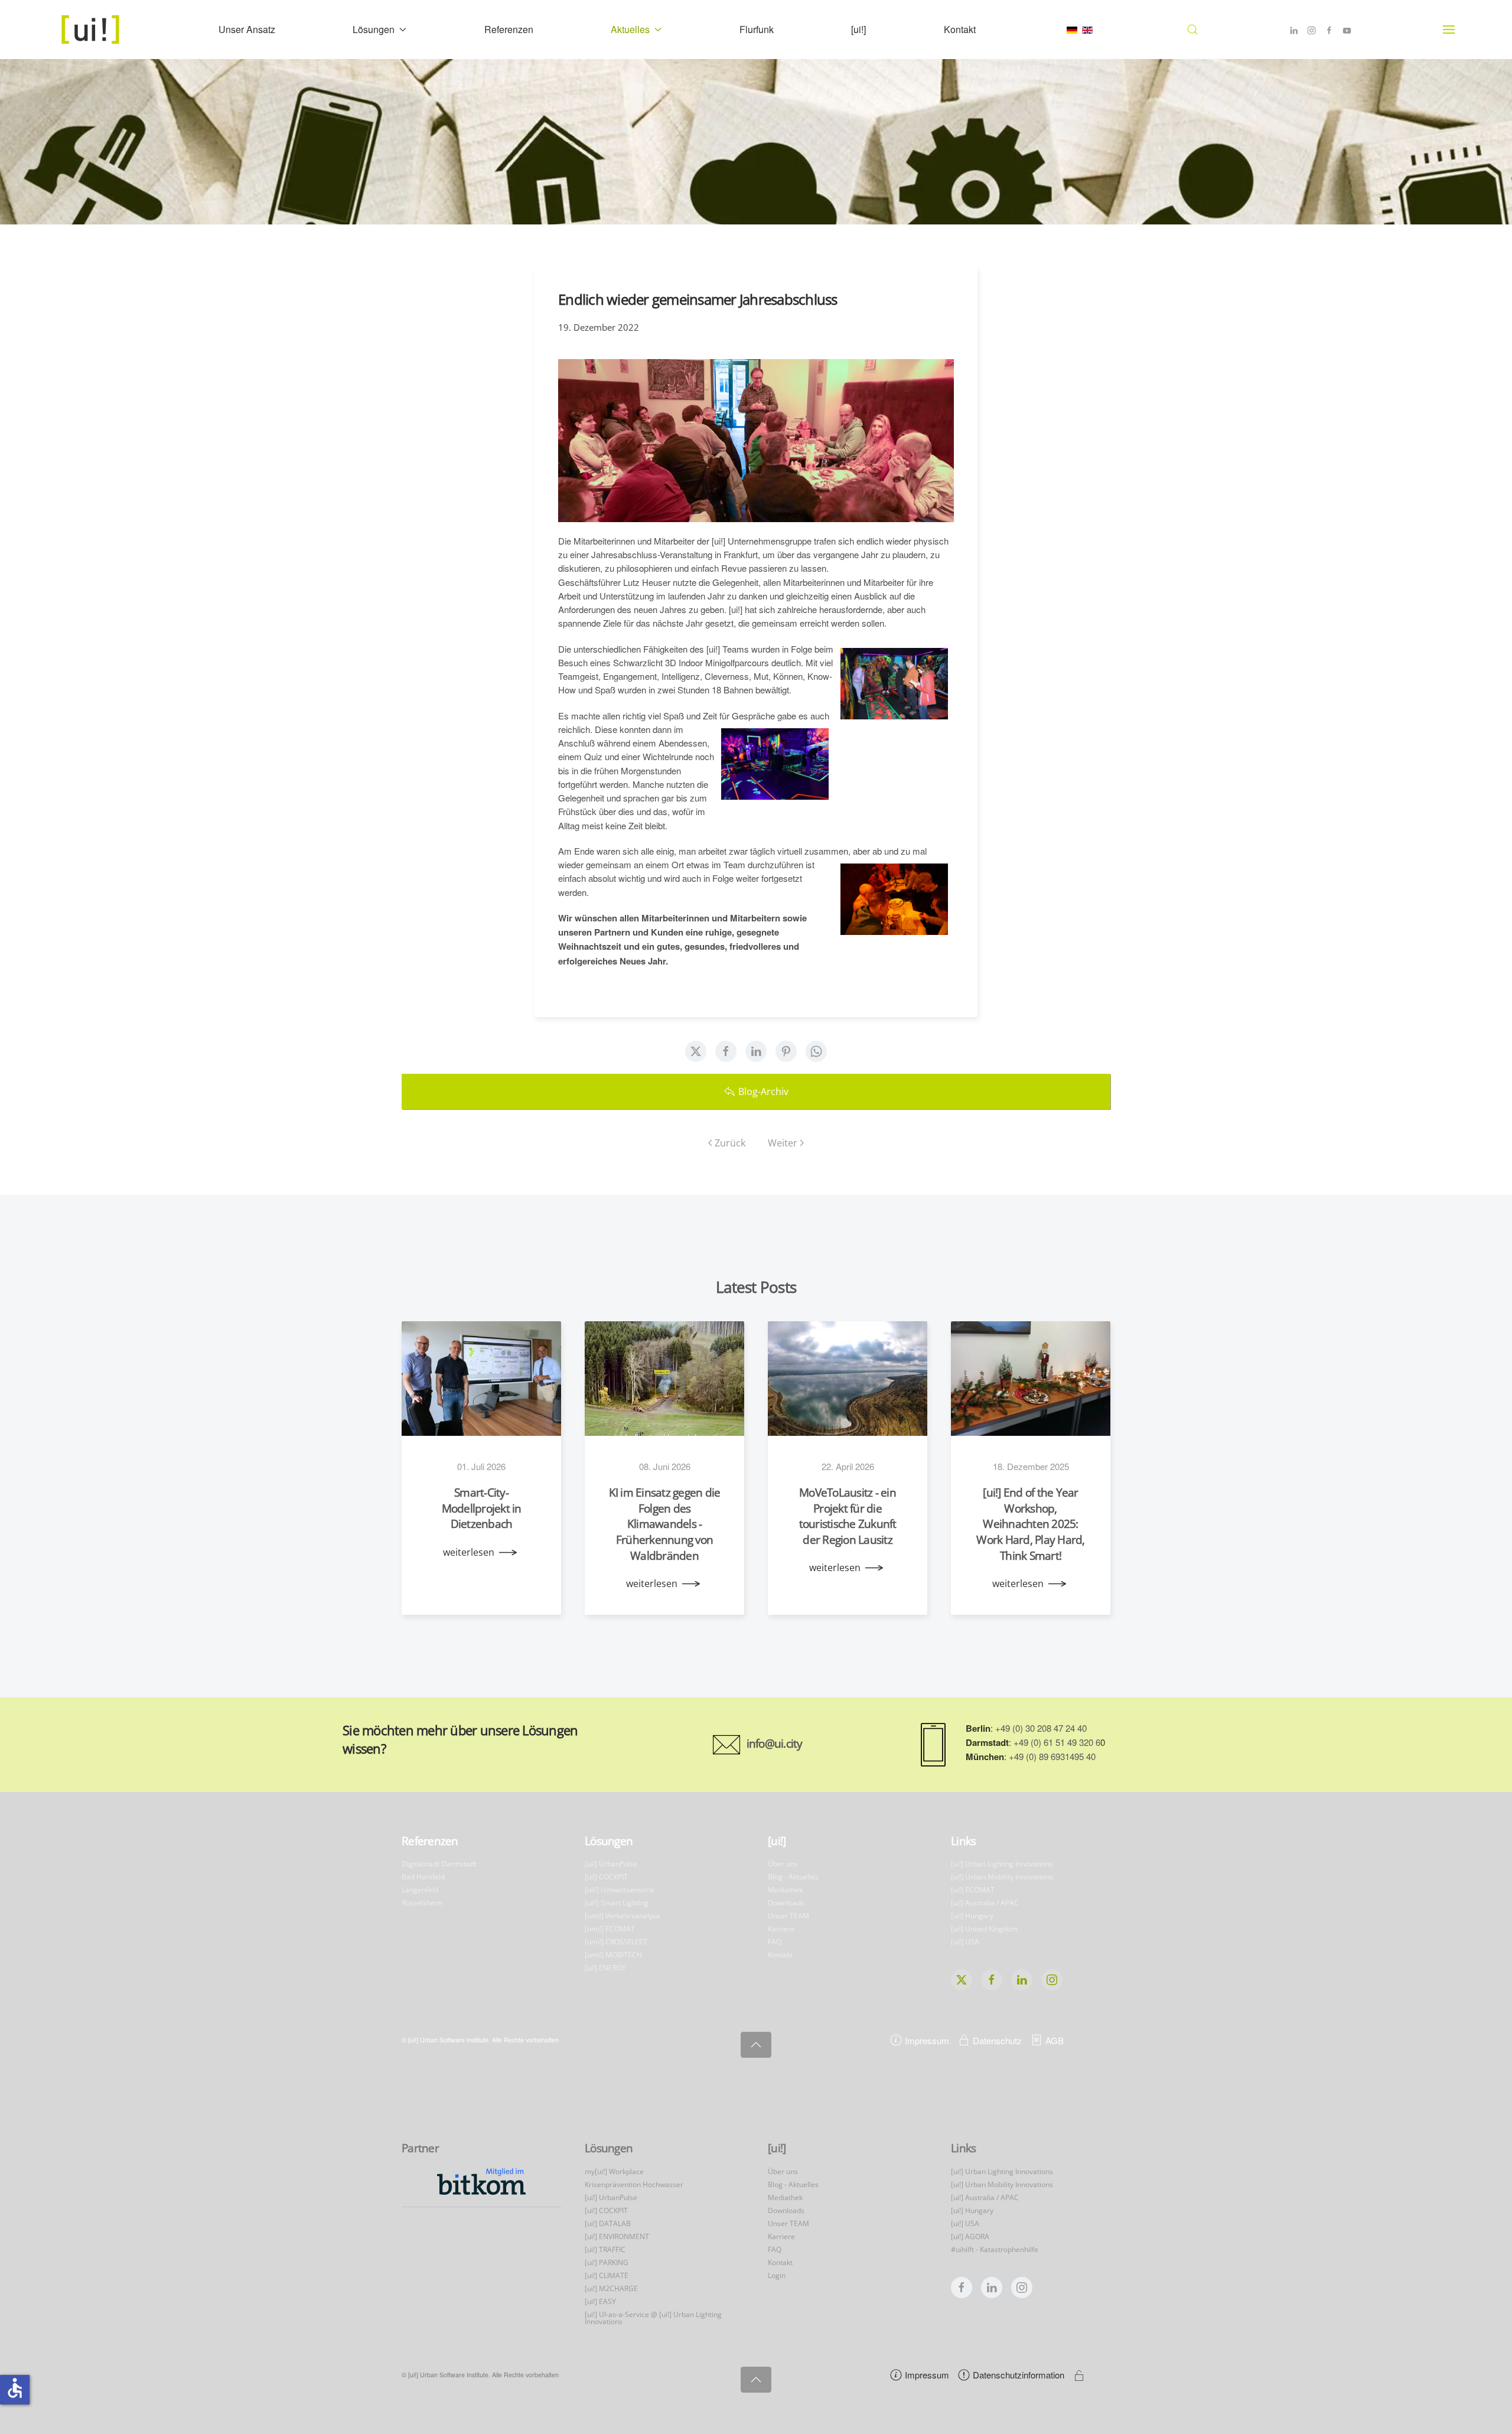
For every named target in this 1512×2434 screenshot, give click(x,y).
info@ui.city (775, 1744)
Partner (420, 2148)
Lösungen (609, 1841)
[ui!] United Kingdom (984, 1929)
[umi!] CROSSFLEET (616, 1942)
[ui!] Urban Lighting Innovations (1002, 1864)
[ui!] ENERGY (605, 1968)
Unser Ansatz (247, 29)
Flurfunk (757, 29)
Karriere (781, 1929)
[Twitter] (696, 1051)
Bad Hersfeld (423, 1877)
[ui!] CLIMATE (607, 2275)
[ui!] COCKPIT (606, 1877)
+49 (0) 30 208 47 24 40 (1041, 1728)
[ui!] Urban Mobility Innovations (1002, 1877)
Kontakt (960, 29)
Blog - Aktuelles (793, 1877)
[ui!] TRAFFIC (605, 2249)
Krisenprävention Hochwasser (634, 2184)
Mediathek (785, 1890)
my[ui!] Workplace (614, 2171)
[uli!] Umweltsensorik (619, 1890)
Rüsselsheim (422, 1903)
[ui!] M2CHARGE (611, 2288)
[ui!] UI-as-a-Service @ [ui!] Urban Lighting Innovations (653, 2318)
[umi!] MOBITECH (613, 1955)
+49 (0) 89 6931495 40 (1052, 1756)
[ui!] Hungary (972, 1916)
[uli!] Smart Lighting (617, 1903)
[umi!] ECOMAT (610, 1929)
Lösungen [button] (374, 29)
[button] (1193, 30)
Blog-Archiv (763, 1091)
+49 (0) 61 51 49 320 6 (1057, 1742)
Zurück (730, 1143)
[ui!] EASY (600, 2301)
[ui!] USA (965, 1942)
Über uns (783, 1864)
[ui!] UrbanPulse (611, 1864)
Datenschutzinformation (1019, 2375)
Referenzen (509, 29)
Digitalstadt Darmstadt (439, 1864)
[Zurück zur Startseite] (92, 30)
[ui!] (858, 29)
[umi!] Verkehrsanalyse (623, 1916)
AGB (1055, 2040)
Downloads (786, 1903)
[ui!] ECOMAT (973, 1890)
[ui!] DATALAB (608, 2223)
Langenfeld (420, 1890)
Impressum (927, 2040)
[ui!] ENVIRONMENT (617, 2236)
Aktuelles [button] (630, 29)
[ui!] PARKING (607, 2262)
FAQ (775, 1942)
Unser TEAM (788, 1916)
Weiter (783, 1143)
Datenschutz (997, 2040)
